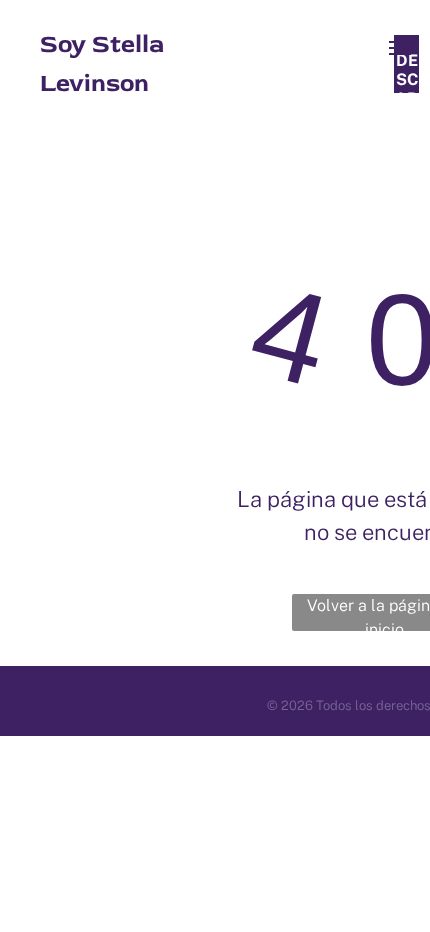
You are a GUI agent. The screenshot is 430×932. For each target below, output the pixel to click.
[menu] (400, 48)
